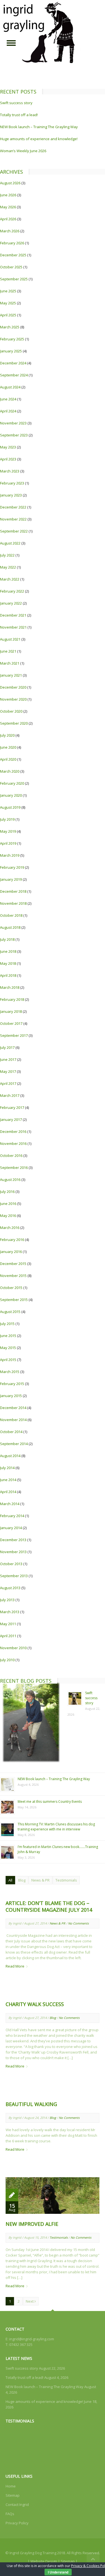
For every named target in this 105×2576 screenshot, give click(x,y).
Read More (15, 1966)
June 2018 (8, 951)
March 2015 (10, 1372)
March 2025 (10, 327)
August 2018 (10, 927)
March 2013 (10, 1612)
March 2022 (10, 579)
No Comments (78, 1923)
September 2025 (14, 279)
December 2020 (13, 687)
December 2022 (13, 507)
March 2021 (10, 663)
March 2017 (10, 1095)
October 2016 (11, 1156)
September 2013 (14, 1576)
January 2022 (11, 603)
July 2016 (7, 1192)
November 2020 (13, 699)
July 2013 (7, 1600)
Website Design (44, 2561)
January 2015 (11, 1396)
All (10, 1880)
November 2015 (13, 1276)
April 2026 (8, 219)
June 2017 (8, 1059)
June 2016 (8, 1204)
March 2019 (10, 855)
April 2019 (8, 843)
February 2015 (12, 1384)
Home (11, 2486)
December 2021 (13, 615)
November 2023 (13, 423)
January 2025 (11, 351)
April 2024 (8, 411)
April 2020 (8, 759)
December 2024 (13, 363)
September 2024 (14, 375)
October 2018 (11, 915)
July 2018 (7, 939)
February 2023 (12, 483)
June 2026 (8, 195)
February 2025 (12, 339)
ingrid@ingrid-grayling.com (32, 2339)
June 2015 (8, 1336)
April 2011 (8, 1636)
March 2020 (10, 771)
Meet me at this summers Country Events (50, 1802)
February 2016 (12, 1240)
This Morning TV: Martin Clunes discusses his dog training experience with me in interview (56, 1827)
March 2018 (10, 987)
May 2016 (8, 1216)
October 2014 (11, 1432)
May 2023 (8, 447)
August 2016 (10, 1180)
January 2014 (11, 1528)
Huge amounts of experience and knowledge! (39, 139)
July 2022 (7, 555)
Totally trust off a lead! (19, 115)
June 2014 (8, 1480)
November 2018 (13, 903)
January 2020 (11, 795)
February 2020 (12, 783)
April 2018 (8, 975)
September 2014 (14, 1444)
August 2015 (10, 1312)
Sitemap (13, 2495)
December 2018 (13, 891)
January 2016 (11, 1252)
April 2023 (8, 459)
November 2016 (13, 1143)
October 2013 (11, 1564)
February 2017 (12, 1107)
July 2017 (7, 1047)
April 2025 (8, 315)
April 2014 (8, 1492)
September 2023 (14, 435)
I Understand (58, 2572)
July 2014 (7, 1468)
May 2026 (8, 207)
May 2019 (8, 831)
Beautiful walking (31, 2104)
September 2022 (14, 531)
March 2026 (10, 231)
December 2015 (13, 1264)
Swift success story (16, 103)
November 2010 (13, 1648)
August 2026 (10, 183)
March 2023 (10, 471)
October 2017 (11, 1023)
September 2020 (14, 723)
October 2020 (11, 711)
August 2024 (10, 387)
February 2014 (12, 1516)
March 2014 (10, 1504)
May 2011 (8, 1624)
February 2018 (12, 999)
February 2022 (12, 591)
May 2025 (8, 303)
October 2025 (11, 267)
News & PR (40, 1880)
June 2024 (8, 399)
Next (30, 2301)
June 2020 (8, 747)
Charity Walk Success (35, 2004)
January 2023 (11, 495)
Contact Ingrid (17, 2505)
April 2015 (8, 1360)
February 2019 (12, 867)
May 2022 (8, 567)
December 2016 (13, 1131)
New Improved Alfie (32, 2224)
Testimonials (66, 1880)
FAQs (10, 2514)
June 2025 (8, 291)
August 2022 (10, 543)
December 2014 (13, 1408)
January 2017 (11, 1119)
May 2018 (8, 963)
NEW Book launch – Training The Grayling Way (39, 127)
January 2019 (11, 879)
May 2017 (8, 1071)
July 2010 (7, 1660)
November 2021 (13, 627)
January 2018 (11, 1011)
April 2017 (8, 1083)
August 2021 (10, 639)
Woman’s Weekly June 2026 (23, 151)
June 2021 (8, 651)
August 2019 (10, 807)
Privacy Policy (17, 2523)
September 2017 (14, 1035)
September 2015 (14, 1300)
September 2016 (14, 1168)
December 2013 (13, 1540)
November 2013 (13, 1552)
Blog (22, 1880)
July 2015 (7, 1324)
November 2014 (13, 1420)
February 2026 (12, 243)
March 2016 (10, 1228)
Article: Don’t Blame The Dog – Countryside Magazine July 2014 (49, 1906)
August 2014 (10, 1456)
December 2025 (13, 255)
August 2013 (10, 1588)
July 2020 (7, 735)
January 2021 (11, 675)
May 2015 (8, 1348)
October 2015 (11, 1288)
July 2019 (7, 819)
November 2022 (13, 519)
